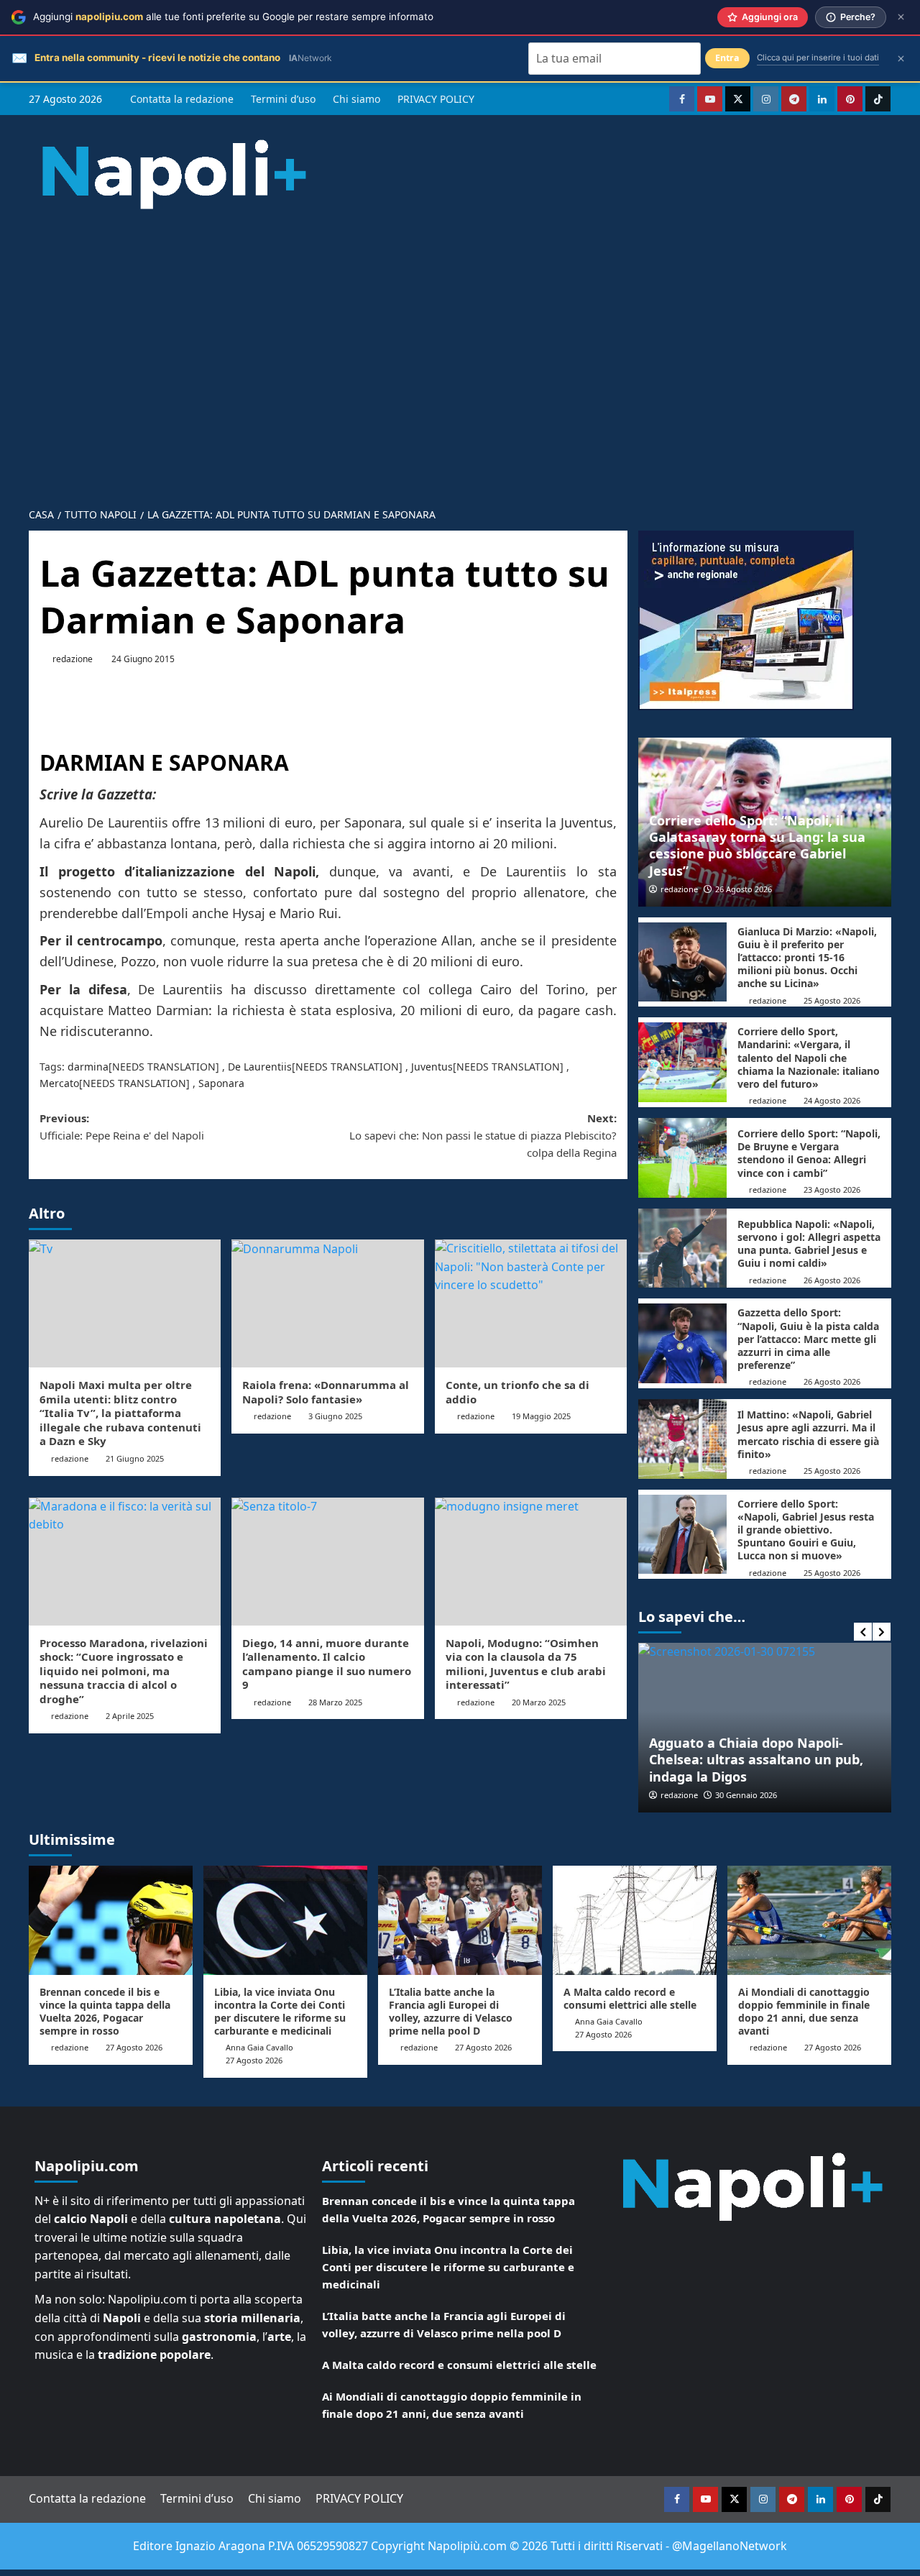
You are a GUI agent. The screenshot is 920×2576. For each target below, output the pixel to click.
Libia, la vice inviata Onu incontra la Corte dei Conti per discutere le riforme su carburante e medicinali (280, 2012)
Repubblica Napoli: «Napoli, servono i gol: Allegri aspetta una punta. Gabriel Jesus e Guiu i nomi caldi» (809, 1244)
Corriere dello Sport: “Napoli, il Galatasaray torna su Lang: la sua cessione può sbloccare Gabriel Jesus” (757, 845)
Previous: (122, 1127)
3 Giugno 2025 (335, 1416)
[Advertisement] (460, 347)
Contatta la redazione (182, 99)
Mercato (59, 1083)
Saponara (221, 1083)
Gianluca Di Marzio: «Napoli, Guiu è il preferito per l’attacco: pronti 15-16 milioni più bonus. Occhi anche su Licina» (807, 958)
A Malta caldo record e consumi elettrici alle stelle (630, 1998)
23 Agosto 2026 (832, 1190)
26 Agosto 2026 (744, 889)
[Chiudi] (901, 17)
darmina (88, 1067)
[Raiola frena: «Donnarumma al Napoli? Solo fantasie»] (327, 1303)
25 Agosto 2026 (832, 1000)
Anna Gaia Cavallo (259, 2047)
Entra (727, 58)
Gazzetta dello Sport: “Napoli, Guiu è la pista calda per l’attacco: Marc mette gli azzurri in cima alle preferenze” (808, 1339)
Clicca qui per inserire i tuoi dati (818, 58)
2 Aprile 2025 (130, 1716)
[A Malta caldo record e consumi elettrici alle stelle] (635, 1920)
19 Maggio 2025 (541, 1416)
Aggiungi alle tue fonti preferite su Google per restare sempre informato (233, 17)
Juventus (432, 1067)
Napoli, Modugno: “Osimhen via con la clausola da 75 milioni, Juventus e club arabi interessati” (526, 1664)
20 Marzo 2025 (539, 1702)
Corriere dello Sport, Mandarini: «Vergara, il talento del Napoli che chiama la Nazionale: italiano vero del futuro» (809, 1058)
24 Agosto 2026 (832, 1100)
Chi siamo (356, 99)
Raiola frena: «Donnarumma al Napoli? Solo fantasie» (326, 1392)
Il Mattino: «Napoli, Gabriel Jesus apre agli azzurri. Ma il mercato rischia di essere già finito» (808, 1434)
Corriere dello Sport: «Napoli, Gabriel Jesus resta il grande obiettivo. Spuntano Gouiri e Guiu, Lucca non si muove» (806, 1530)
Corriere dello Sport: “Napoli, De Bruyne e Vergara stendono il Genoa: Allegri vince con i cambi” (809, 1153)
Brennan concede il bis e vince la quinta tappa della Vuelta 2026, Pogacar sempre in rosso (105, 2012)
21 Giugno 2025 (135, 1458)
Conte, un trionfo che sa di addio (517, 1392)
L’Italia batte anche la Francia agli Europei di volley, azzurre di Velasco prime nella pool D (451, 2012)
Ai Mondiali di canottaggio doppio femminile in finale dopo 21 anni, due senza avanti (804, 2012)
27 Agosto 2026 (134, 2047)
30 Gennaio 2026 (746, 1795)
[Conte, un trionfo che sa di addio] (531, 1303)
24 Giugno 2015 (143, 659)
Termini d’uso (283, 99)
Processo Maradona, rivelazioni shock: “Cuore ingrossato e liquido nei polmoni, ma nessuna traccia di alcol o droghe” (124, 1671)
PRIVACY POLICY (436, 99)
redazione (73, 659)
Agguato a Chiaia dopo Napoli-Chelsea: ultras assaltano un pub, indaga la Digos (756, 1760)
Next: (483, 1135)
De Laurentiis (260, 1067)
